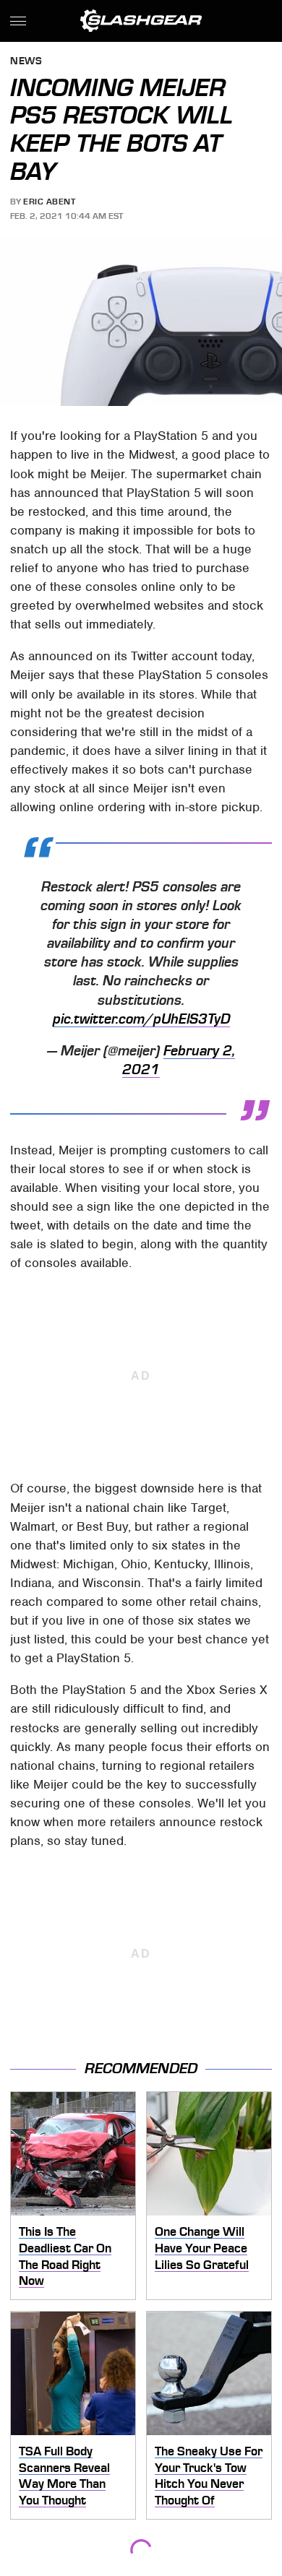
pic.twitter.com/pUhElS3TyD (141, 1019)
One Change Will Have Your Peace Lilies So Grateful (202, 2248)
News (26, 62)
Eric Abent (49, 202)
